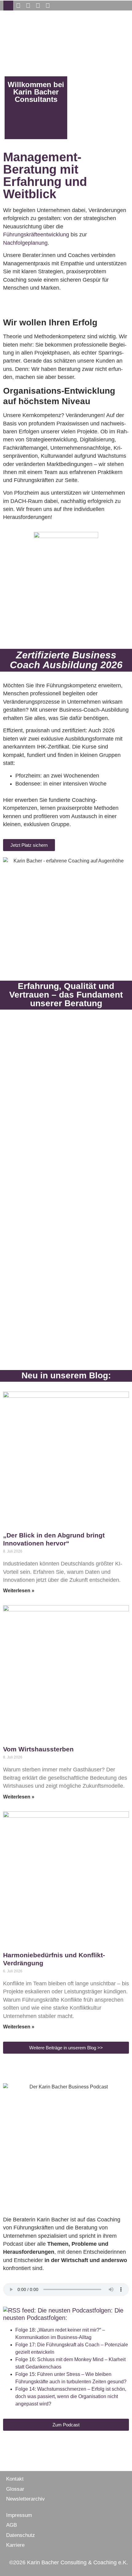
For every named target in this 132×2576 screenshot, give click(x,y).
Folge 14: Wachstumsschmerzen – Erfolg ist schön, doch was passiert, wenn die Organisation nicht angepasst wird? (71, 2396)
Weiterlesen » (19, 1591)
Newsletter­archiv (25, 2499)
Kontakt (15, 2479)
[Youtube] (48, 6)
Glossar (15, 2489)
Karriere (15, 2545)
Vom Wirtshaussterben (38, 1749)
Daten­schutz (21, 2535)
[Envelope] (8, 6)
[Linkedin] (38, 6)
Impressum (19, 2515)
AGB (12, 2525)
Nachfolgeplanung (25, 243)
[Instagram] (28, 6)
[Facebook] (18, 6)
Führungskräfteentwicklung (36, 235)
